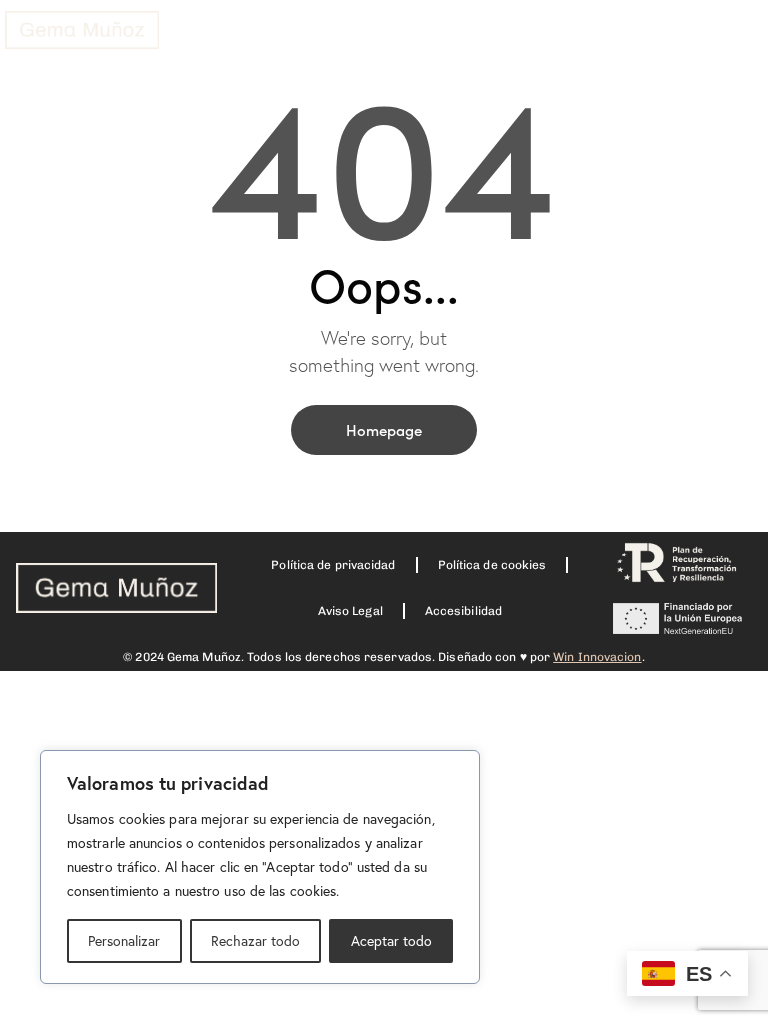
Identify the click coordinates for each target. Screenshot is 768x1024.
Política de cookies (492, 565)
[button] (386, 39)
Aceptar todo (391, 940)
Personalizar (124, 940)
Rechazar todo (255, 940)
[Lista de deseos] (646, 46)
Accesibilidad (463, 611)
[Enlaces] (82, 30)
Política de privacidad (333, 565)
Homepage (384, 429)
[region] (260, 867)
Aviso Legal (350, 611)
